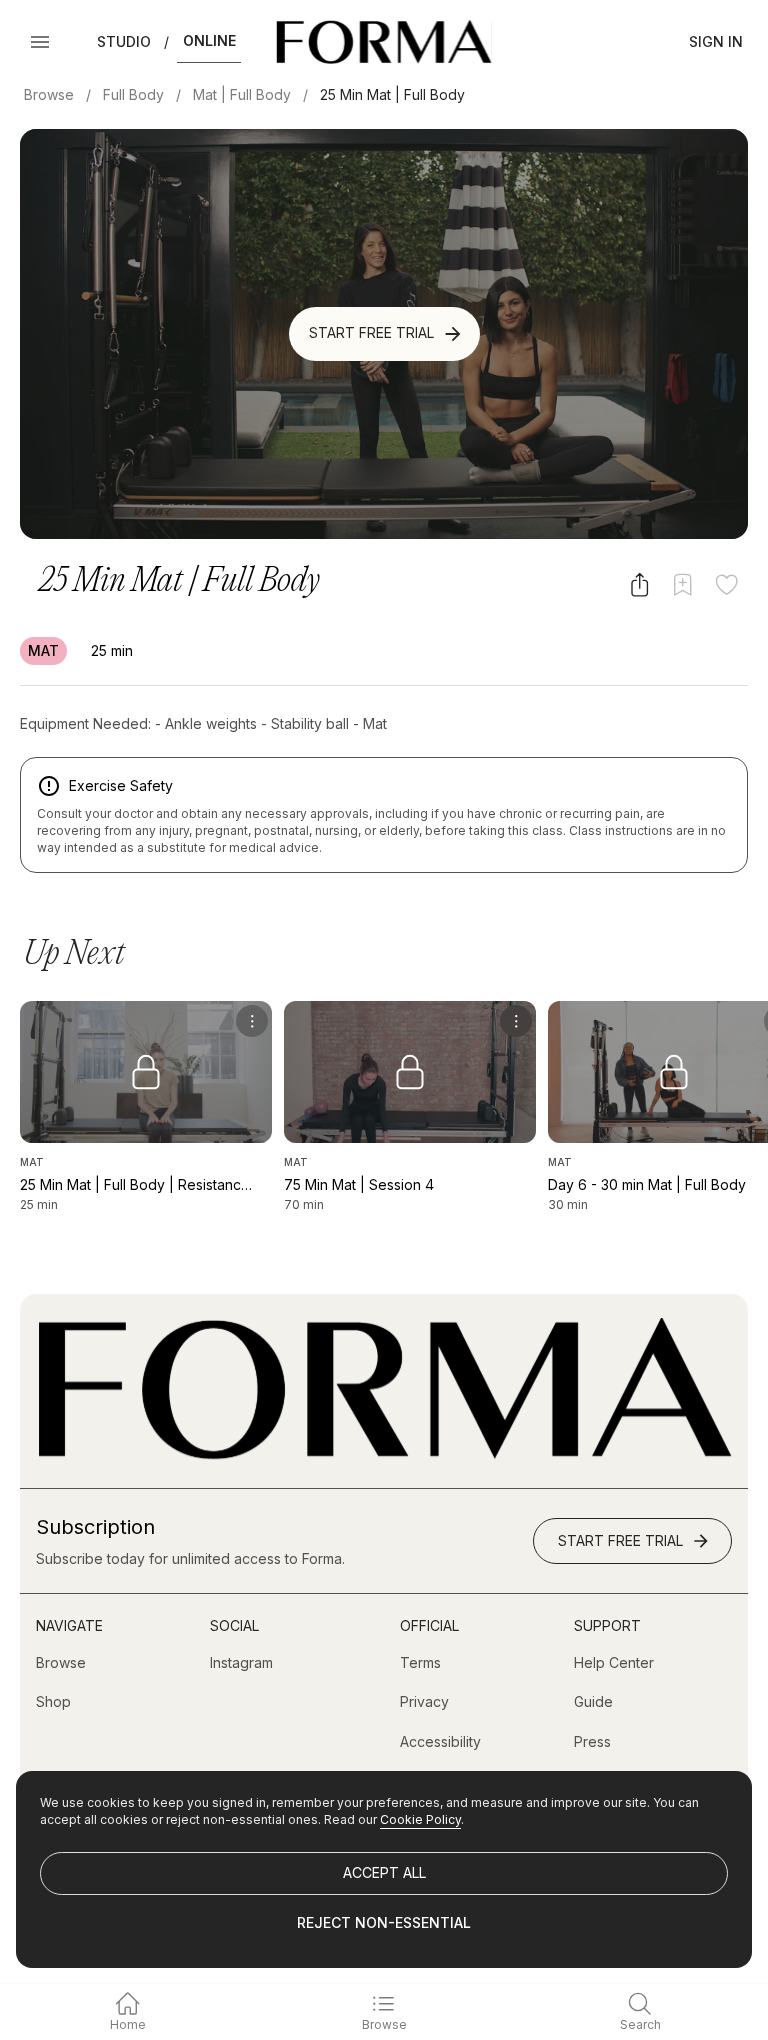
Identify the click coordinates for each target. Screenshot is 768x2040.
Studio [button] (124, 41)
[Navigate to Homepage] (383, 42)
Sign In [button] (716, 41)
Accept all (384, 1872)
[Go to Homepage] (384, 1454)
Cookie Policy (420, 1819)
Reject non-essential (384, 1922)
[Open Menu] (40, 42)
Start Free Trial (371, 332)
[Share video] (639, 584)
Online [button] (209, 40)
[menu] (252, 1021)
